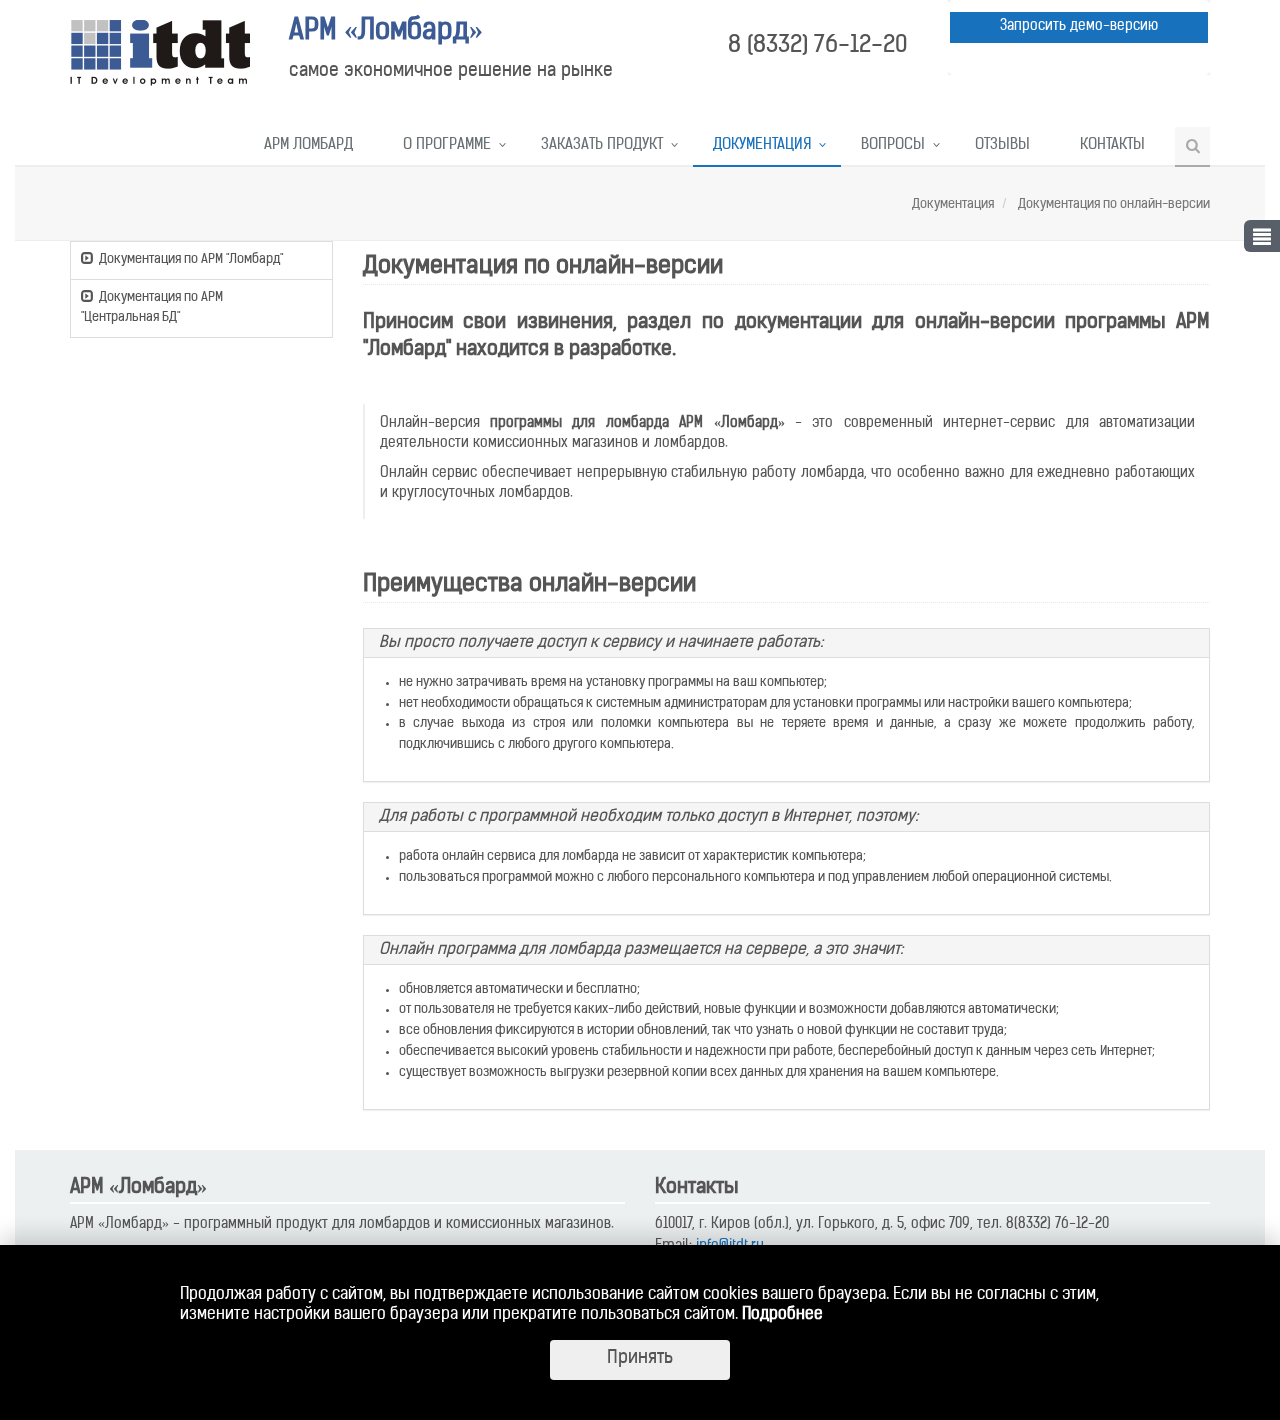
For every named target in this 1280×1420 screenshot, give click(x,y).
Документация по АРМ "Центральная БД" (152, 308)
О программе (447, 145)
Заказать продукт (602, 145)
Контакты (1112, 145)
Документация (762, 145)
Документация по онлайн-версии (1112, 204)
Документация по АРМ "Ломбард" (191, 259)
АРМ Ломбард (308, 145)
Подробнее (782, 1315)
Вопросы (893, 145)
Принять (640, 1359)
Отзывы (1002, 145)
